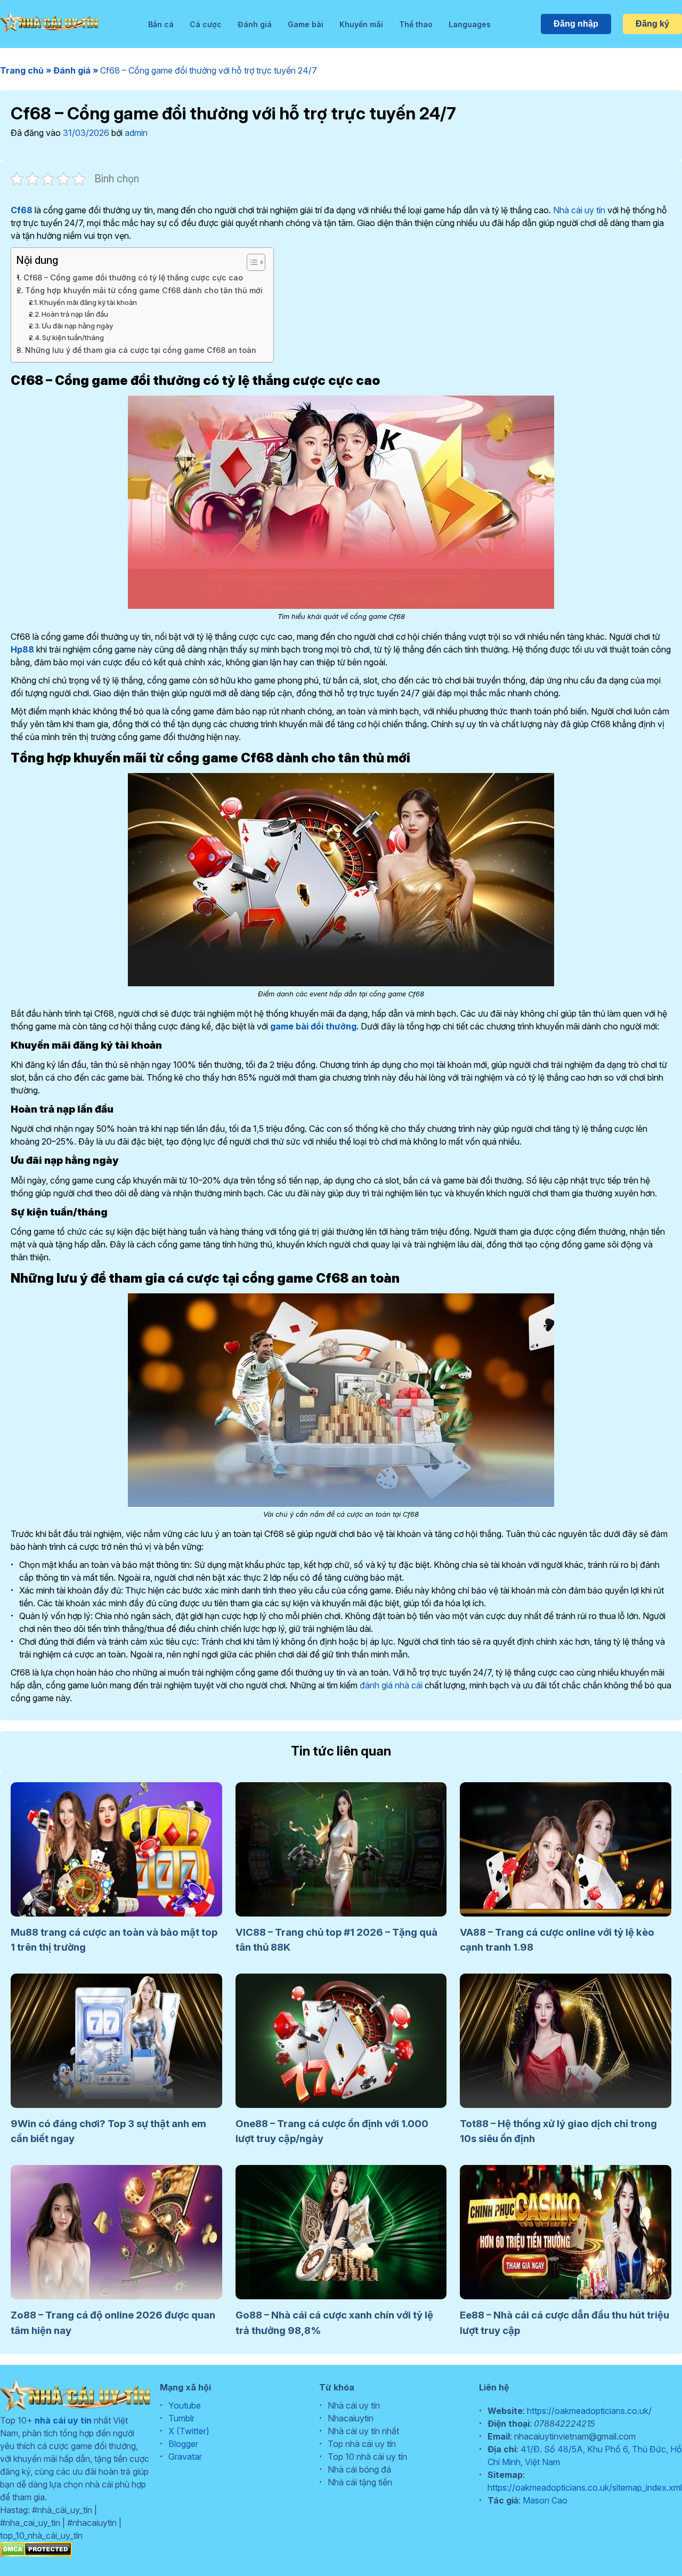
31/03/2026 (86, 133)
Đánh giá (255, 24)
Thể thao (416, 24)
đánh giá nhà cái (391, 1685)
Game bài (306, 24)
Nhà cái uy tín (579, 210)
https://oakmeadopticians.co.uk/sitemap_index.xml (585, 2488)
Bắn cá (161, 24)
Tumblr (181, 2418)
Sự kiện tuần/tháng (73, 337)
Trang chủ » (27, 70)
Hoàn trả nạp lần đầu (75, 314)
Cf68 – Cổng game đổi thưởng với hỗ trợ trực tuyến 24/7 (209, 70)
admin (136, 133)
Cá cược (206, 24)
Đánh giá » (77, 70)
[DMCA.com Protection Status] (36, 2554)
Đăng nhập (576, 24)
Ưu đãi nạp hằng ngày (77, 326)
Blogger (183, 2444)
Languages (470, 24)
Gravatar (185, 2457)
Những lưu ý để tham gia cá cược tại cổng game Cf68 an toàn (141, 350)
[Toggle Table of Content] (251, 262)
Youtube (185, 2405)
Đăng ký (652, 24)
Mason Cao (545, 2500)
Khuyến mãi (361, 24)
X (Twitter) (189, 2431)
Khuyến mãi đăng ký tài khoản (88, 302)
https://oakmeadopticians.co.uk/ (589, 2411)
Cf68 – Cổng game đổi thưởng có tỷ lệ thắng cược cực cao (133, 277)
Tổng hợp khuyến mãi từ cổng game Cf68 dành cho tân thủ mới (144, 290)
